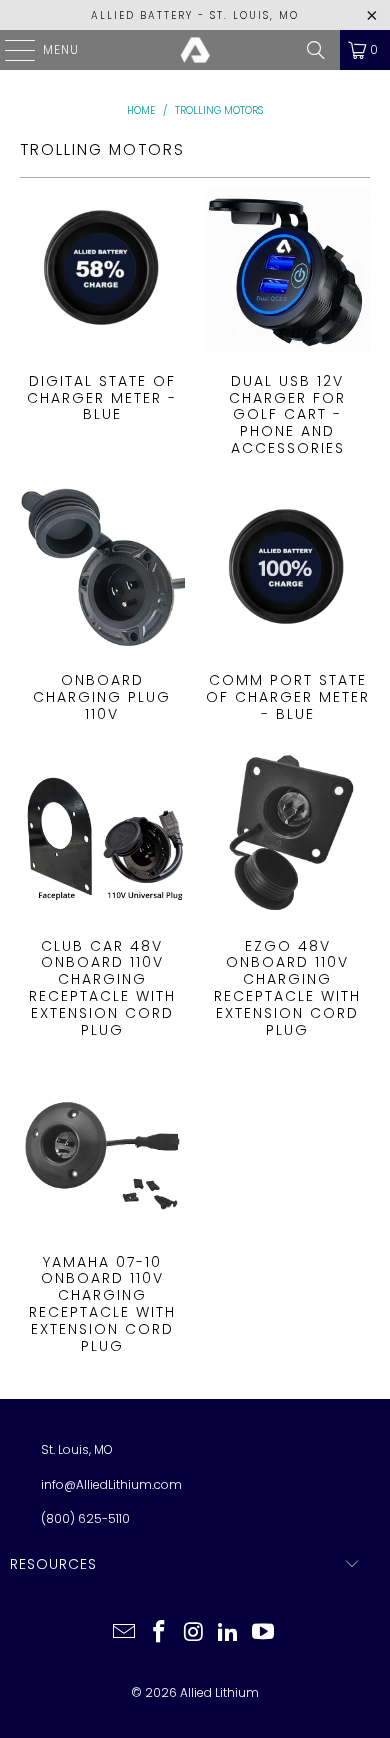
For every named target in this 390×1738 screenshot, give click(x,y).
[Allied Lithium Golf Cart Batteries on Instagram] (194, 1633)
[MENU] (10, 50)
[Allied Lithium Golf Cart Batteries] (195, 50)
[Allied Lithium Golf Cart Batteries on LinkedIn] (229, 1633)
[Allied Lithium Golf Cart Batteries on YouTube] (264, 1633)
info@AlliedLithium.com (111, 1484)
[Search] (316, 50)
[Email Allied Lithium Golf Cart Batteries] (125, 1633)
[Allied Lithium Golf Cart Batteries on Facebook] (159, 1633)
